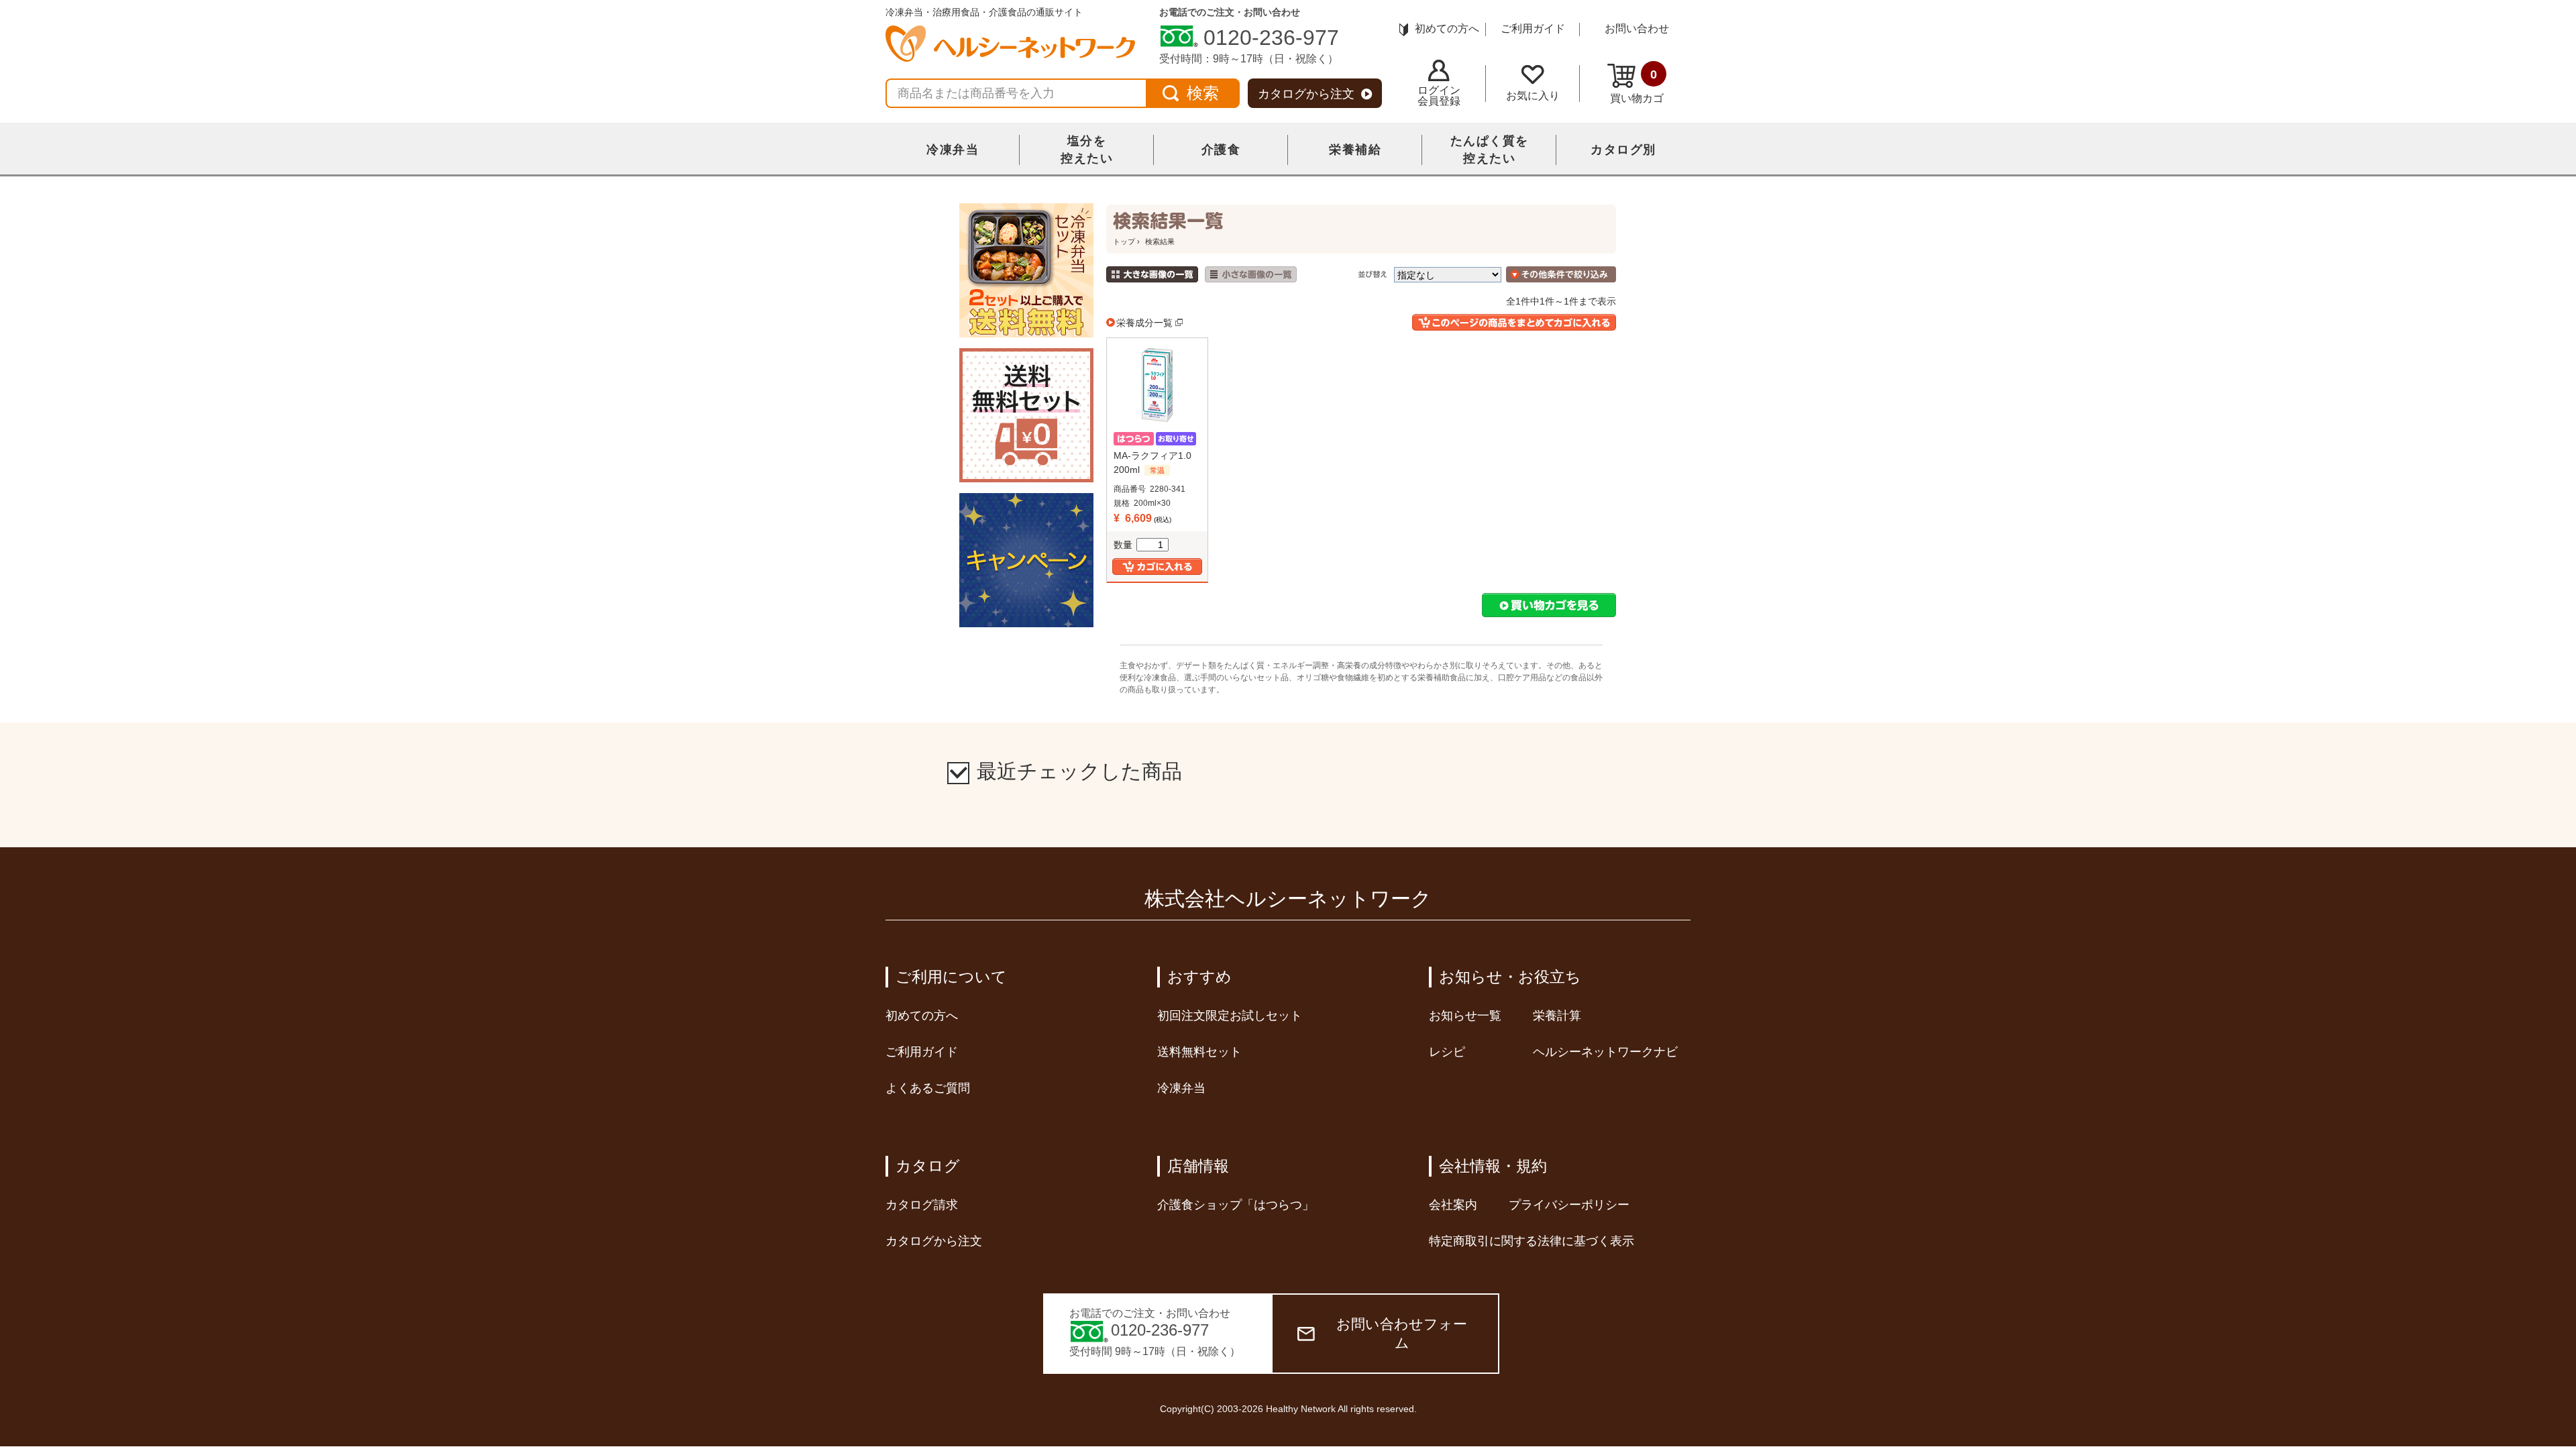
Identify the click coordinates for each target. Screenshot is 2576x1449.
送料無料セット (1199, 1052)
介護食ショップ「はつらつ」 (1236, 1205)
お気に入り (1533, 96)
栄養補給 (1355, 150)
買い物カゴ (1637, 86)
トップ (1124, 241)
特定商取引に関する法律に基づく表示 (1532, 1241)
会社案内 (1453, 1205)
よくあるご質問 (928, 1088)
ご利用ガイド (1533, 29)
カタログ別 (1623, 150)
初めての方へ (1447, 29)
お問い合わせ (1637, 29)
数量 (1123, 545)
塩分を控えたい (1087, 150)
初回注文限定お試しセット (1230, 1016)
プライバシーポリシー (1569, 1205)
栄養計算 (1557, 1016)
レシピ (1447, 1052)
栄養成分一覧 (1144, 323)
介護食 (1221, 150)
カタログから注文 (1306, 94)
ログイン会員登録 (1439, 96)
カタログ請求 (922, 1205)
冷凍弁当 (953, 150)
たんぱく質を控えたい (1490, 150)
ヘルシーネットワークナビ (1605, 1052)
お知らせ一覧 (1465, 1016)
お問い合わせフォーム (1402, 1333)
